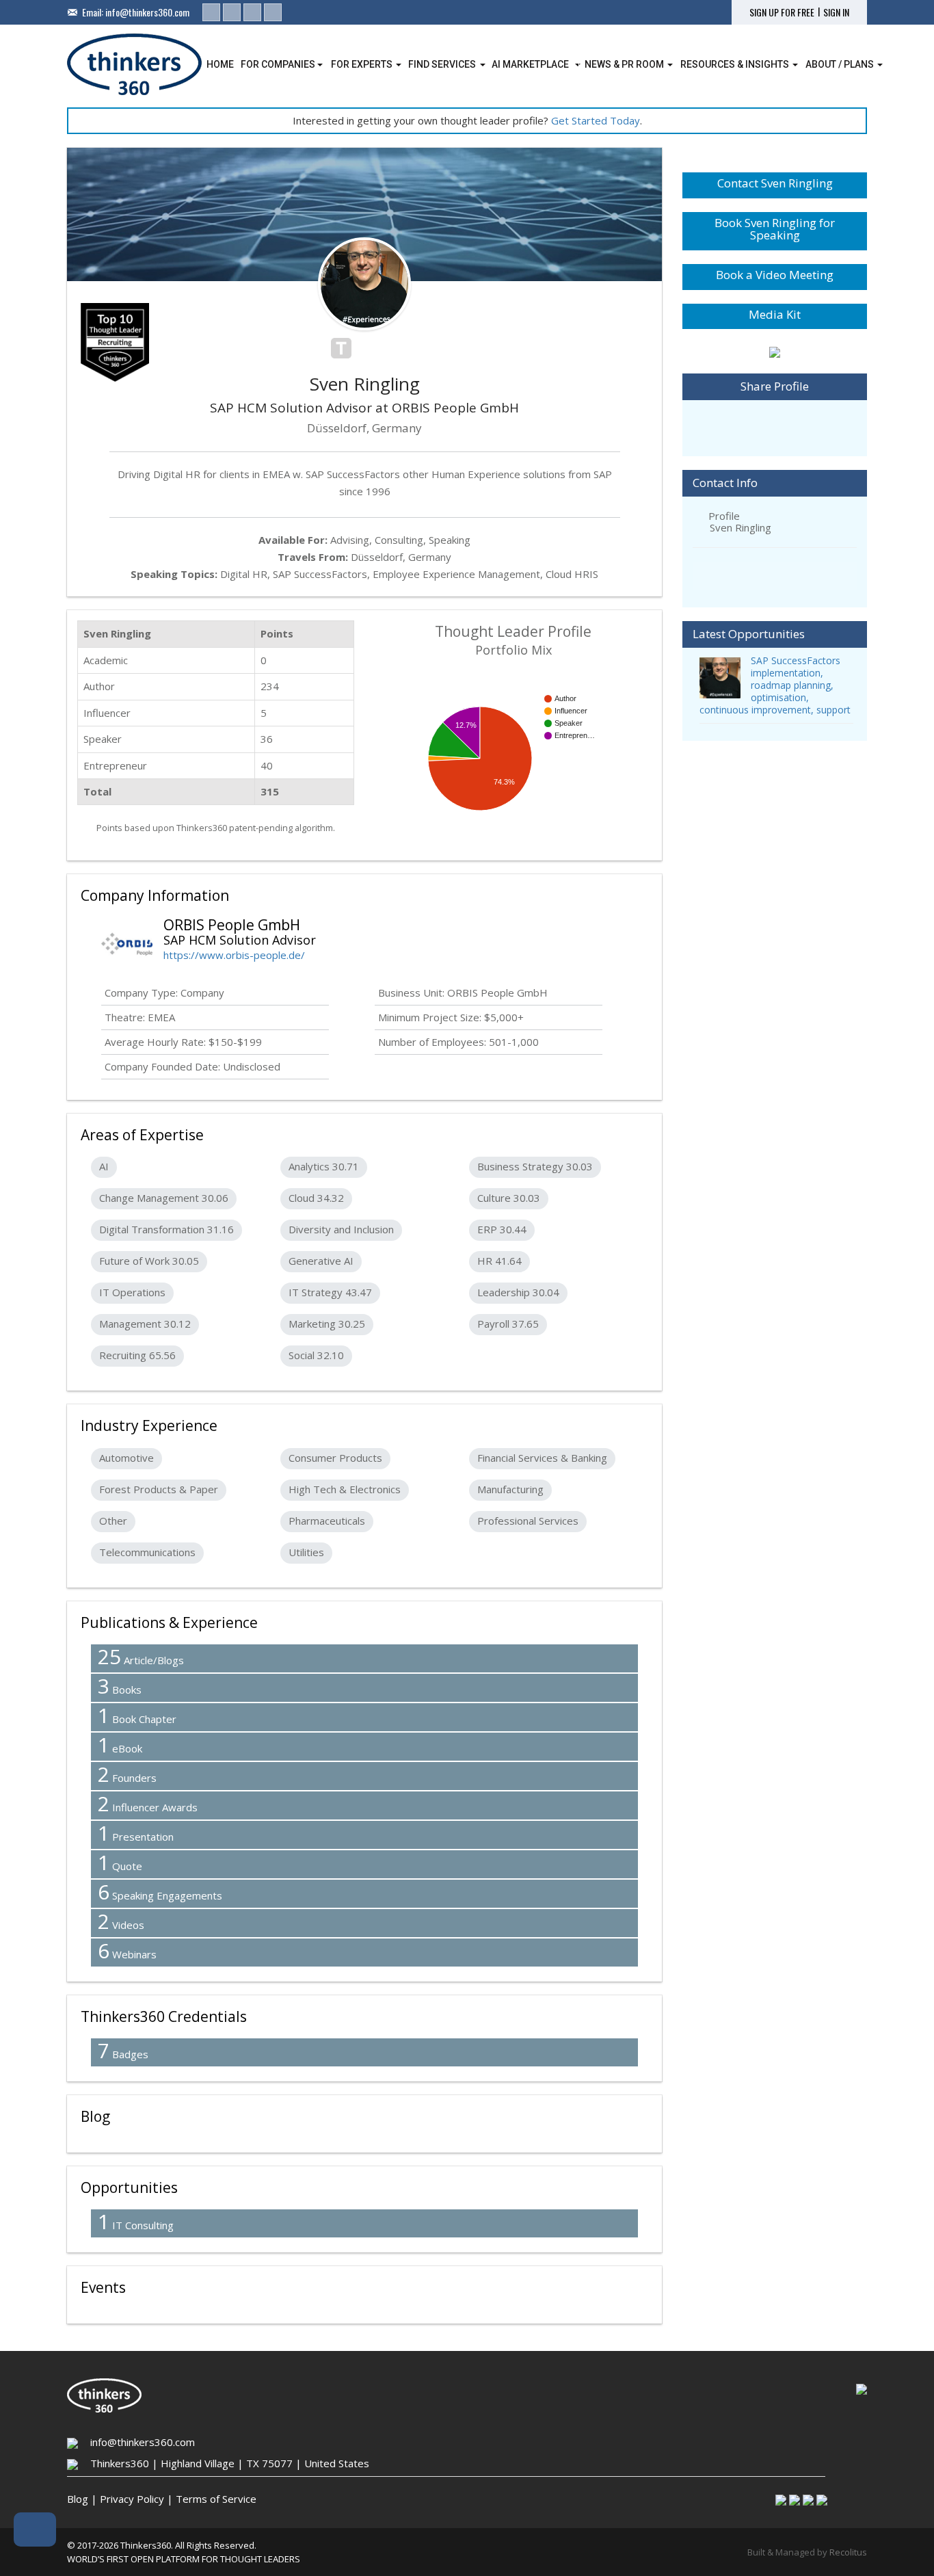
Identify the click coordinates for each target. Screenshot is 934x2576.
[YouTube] (273, 12)
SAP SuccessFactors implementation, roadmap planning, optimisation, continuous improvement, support (775, 685)
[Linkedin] (211, 12)
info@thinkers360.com (147, 12)
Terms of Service (216, 2499)
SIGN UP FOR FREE (782, 12)
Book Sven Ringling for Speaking (775, 229)
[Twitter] (232, 12)
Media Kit (775, 314)
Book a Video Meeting (775, 275)
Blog (78, 2499)
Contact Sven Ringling (775, 183)
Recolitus (848, 2552)
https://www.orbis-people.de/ (234, 955)
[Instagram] (252, 12)
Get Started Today (596, 120)
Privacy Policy (132, 2499)
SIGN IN (836, 12)
